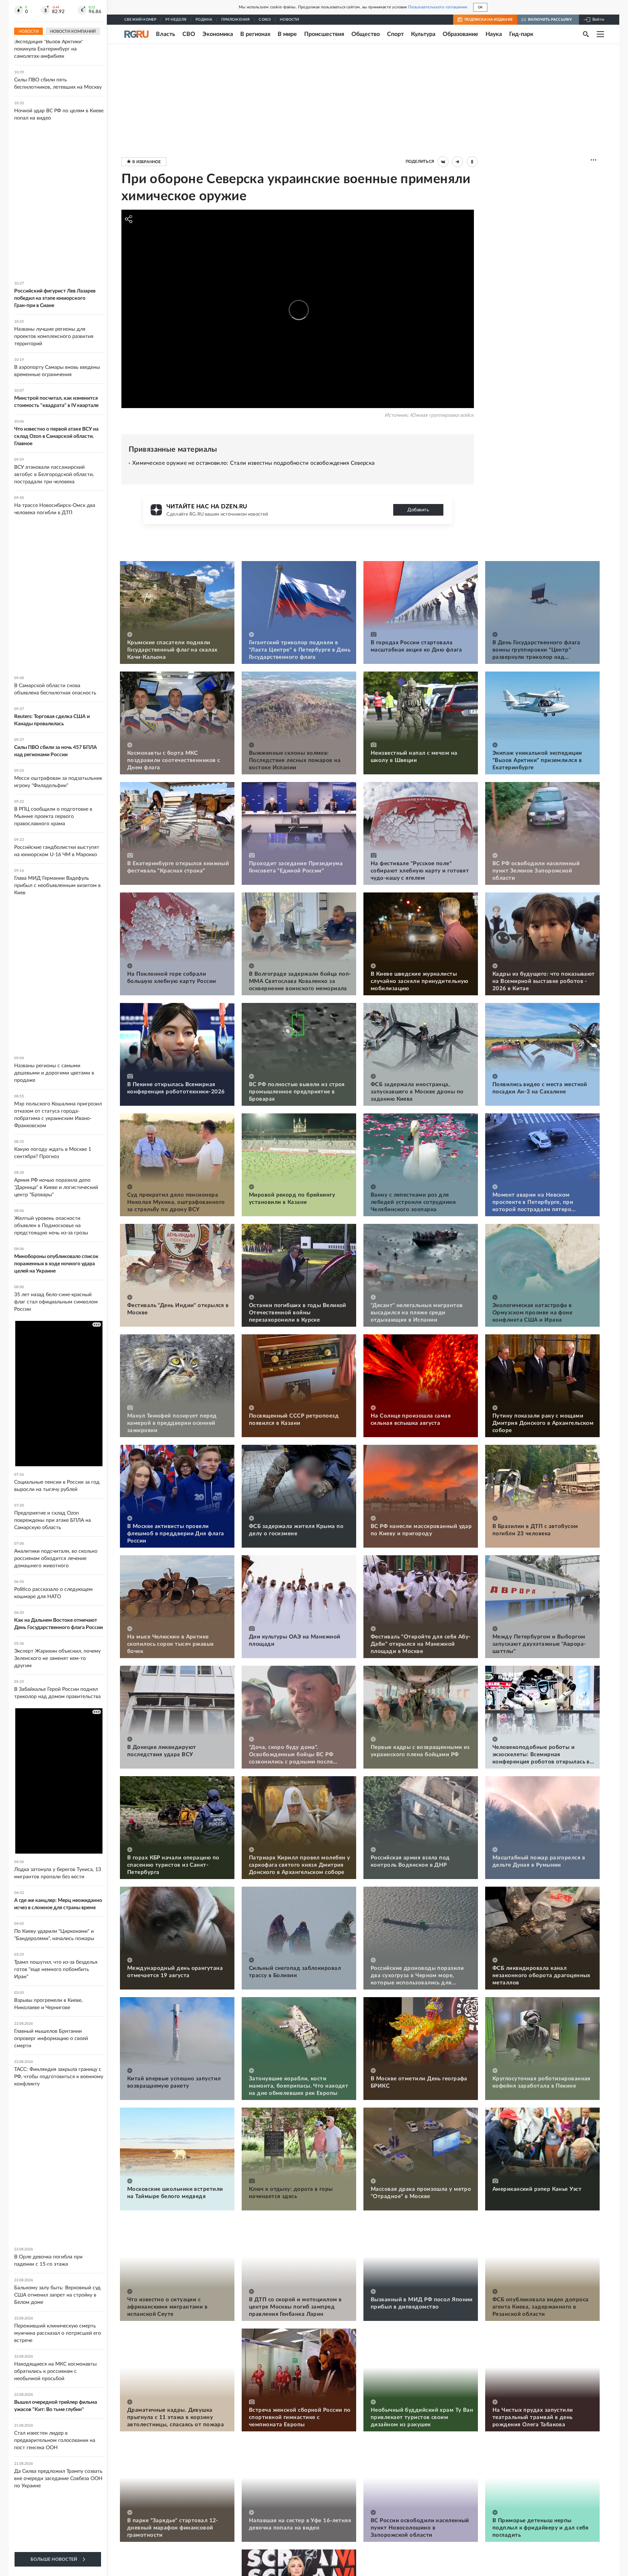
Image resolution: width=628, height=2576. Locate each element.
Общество (366, 34)
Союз (265, 20)
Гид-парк (521, 34)
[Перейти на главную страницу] (136, 34)
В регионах (255, 34)
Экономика (218, 34)
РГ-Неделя (176, 20)
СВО (189, 34)
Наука (494, 34)
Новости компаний (73, 31)
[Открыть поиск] (586, 34)
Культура (423, 34)
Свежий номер (140, 20)
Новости (289, 20)
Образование (460, 34)
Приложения (235, 20)
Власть (166, 34)
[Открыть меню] (600, 34)
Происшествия (324, 34)
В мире (287, 34)
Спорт (395, 34)
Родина (204, 20)
